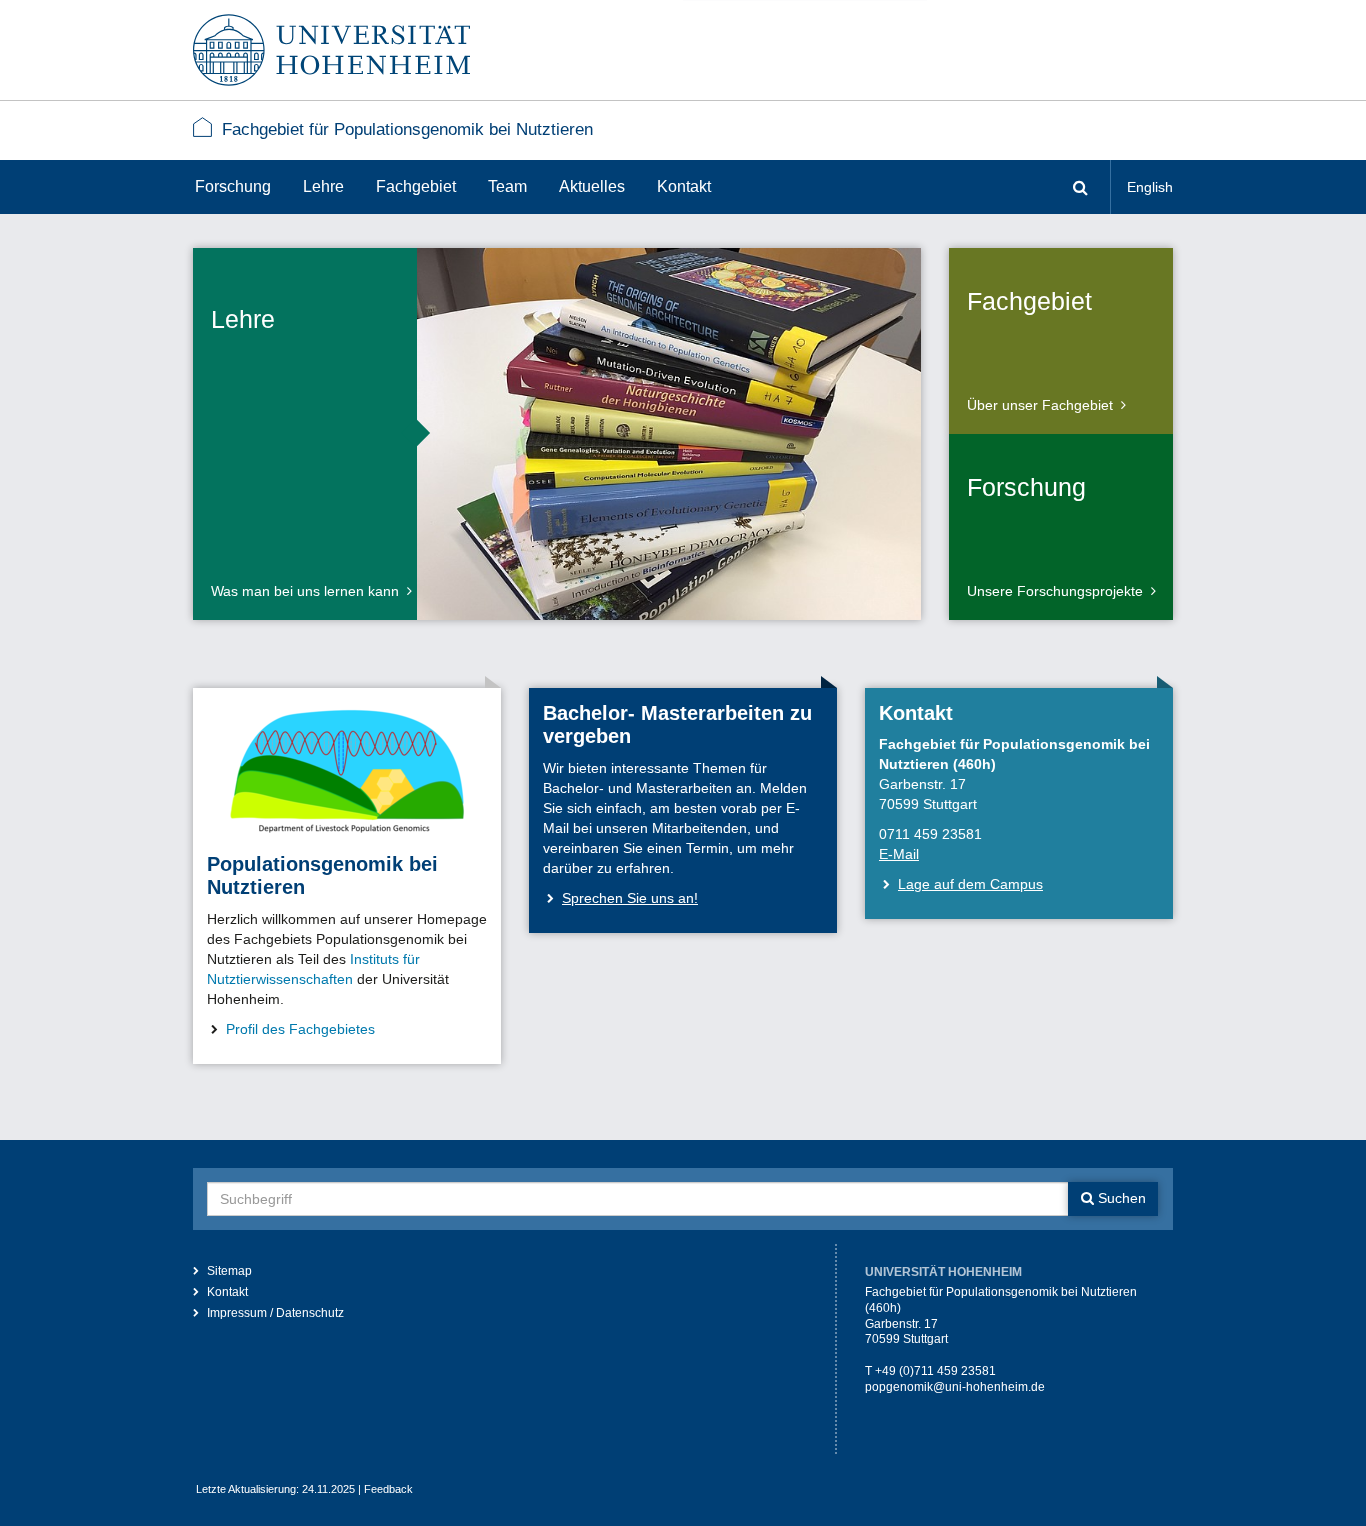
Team (507, 186)
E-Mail (899, 854)
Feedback (388, 1489)
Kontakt (684, 186)
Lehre (323, 186)
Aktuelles (592, 186)
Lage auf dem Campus (970, 884)
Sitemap (229, 1271)
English (1150, 187)
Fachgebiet (416, 186)
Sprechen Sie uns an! (630, 898)
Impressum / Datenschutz (275, 1313)
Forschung (233, 186)
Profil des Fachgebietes (300, 1029)
